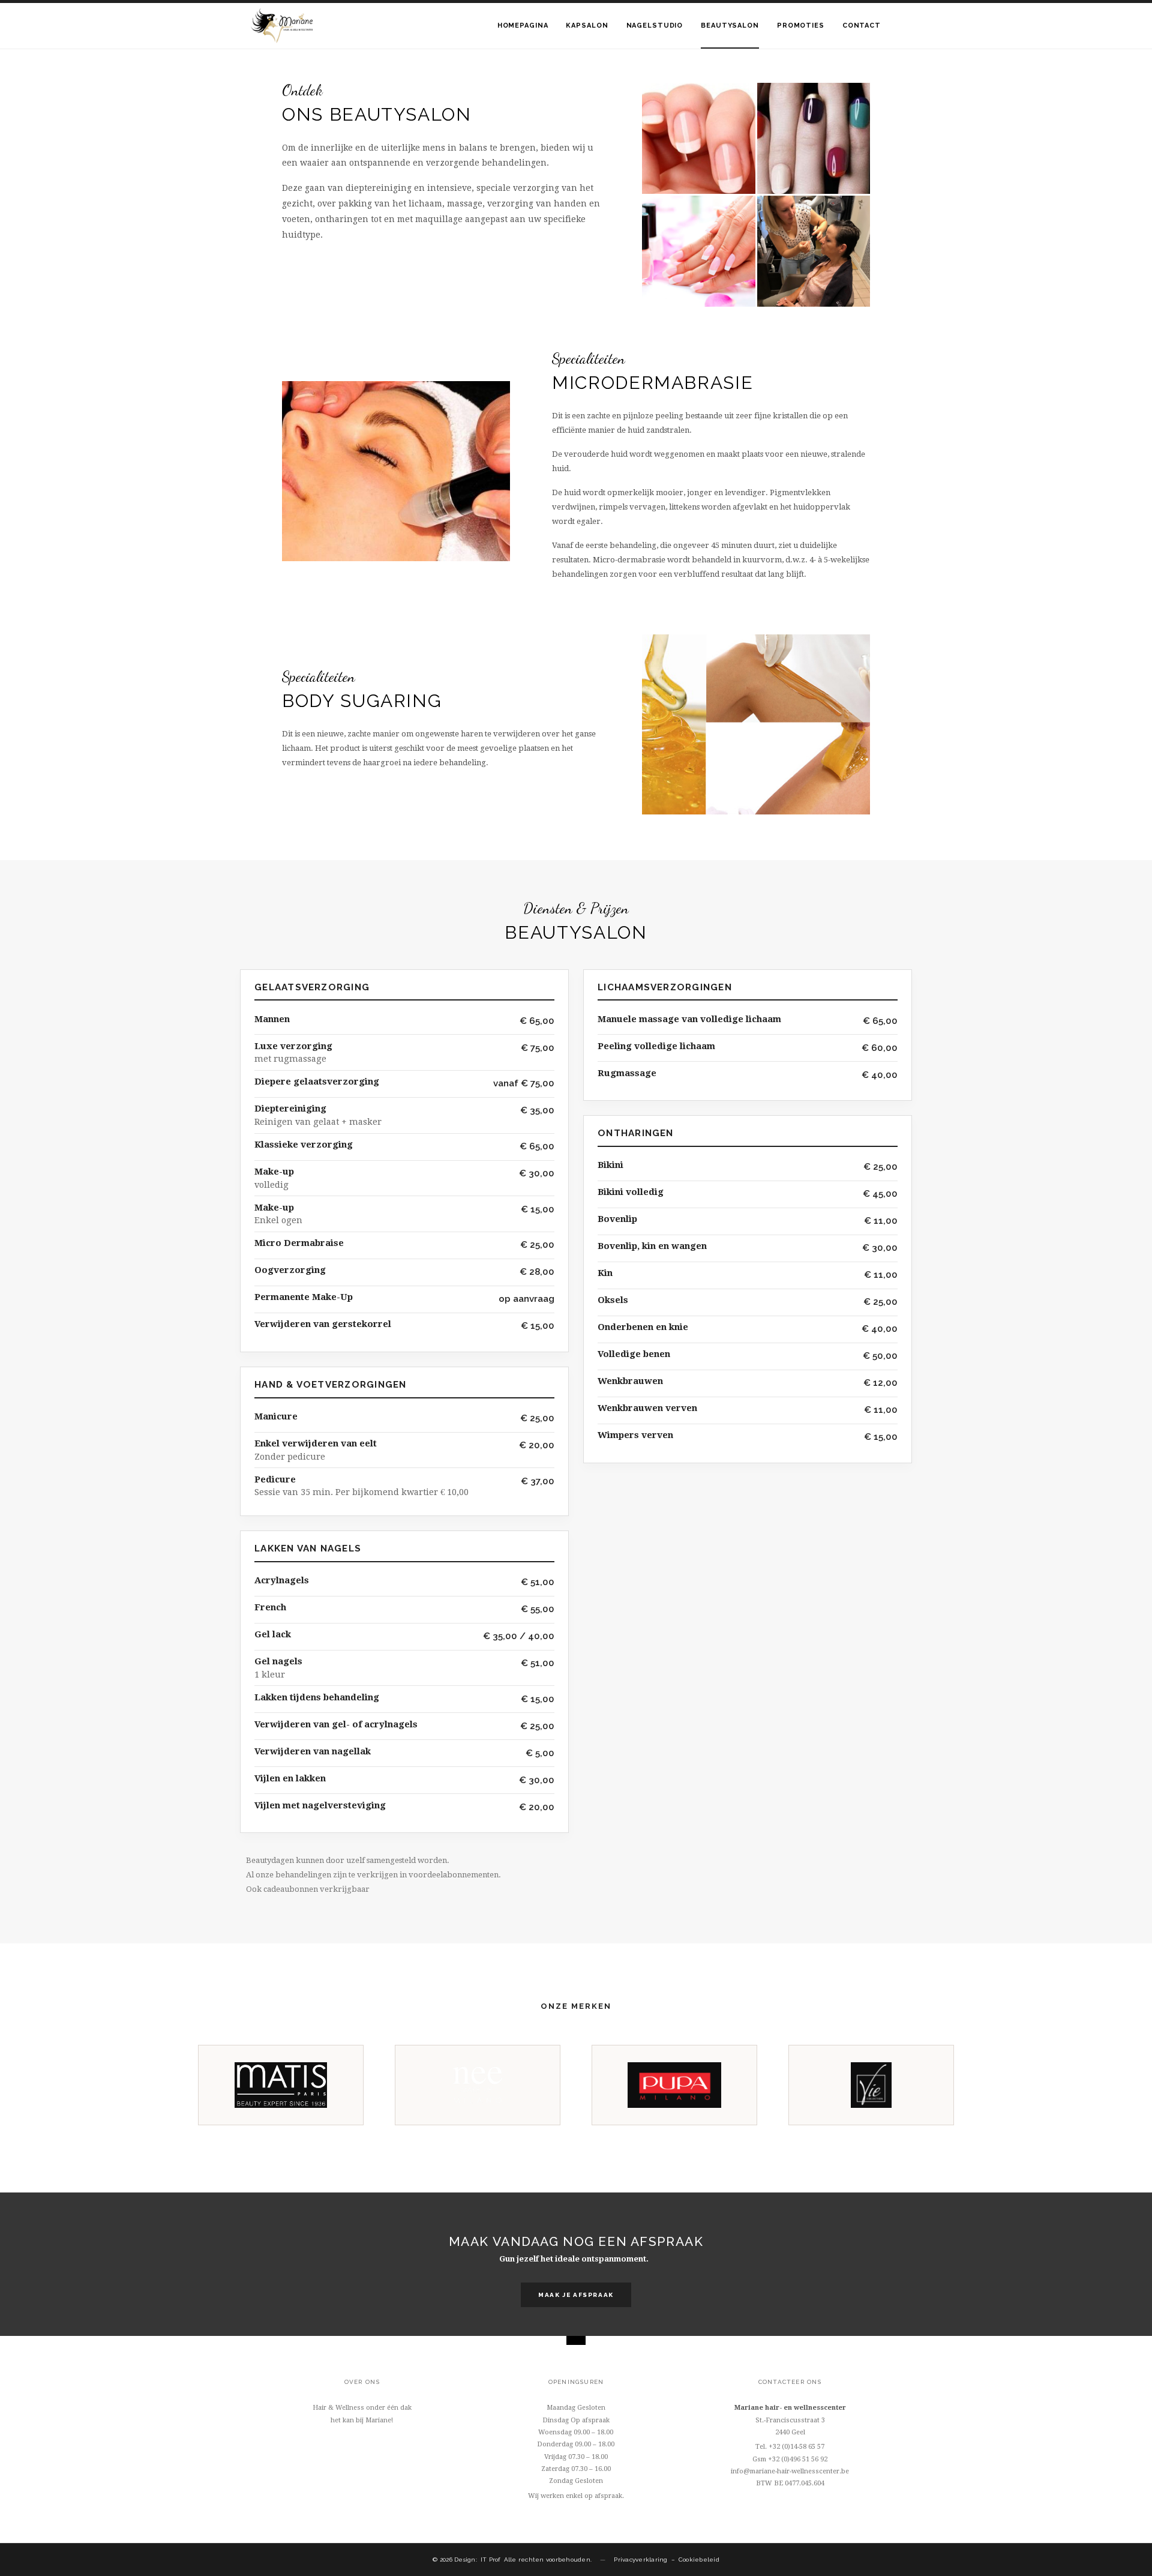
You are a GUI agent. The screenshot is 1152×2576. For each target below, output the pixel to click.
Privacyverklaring (640, 2559)
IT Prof (490, 2559)
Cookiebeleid (699, 2559)
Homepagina (523, 26)
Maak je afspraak (576, 2295)
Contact (862, 26)
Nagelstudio (655, 26)
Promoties (801, 26)
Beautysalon (730, 26)
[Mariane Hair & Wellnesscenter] (282, 26)
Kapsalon (587, 26)
